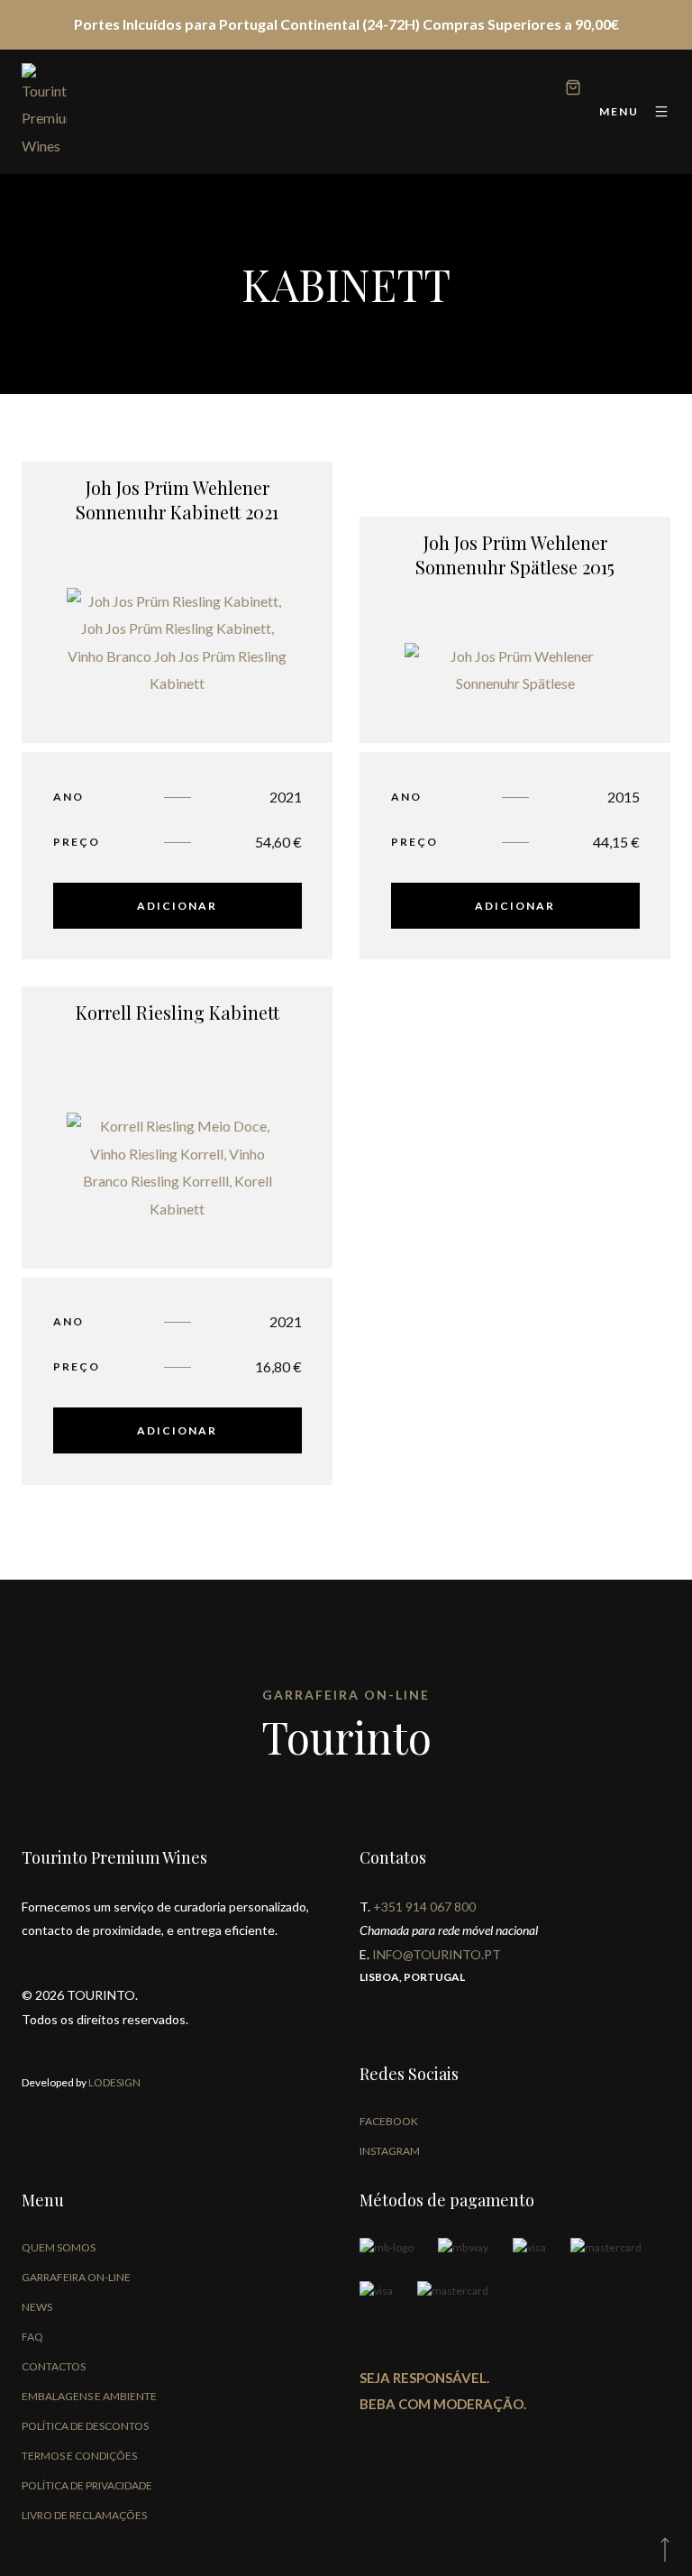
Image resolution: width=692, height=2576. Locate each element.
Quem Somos (59, 2247)
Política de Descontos (85, 2426)
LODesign (114, 2082)
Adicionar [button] (177, 906)
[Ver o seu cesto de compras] (573, 90)
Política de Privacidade (87, 2485)
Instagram (390, 2151)
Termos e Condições (79, 2456)
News (37, 2307)
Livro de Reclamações (84, 2515)
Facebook (389, 2121)
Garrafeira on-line (76, 2277)
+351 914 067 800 (424, 1907)
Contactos (54, 2366)
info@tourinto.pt (437, 1954)
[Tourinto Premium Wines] (44, 112)
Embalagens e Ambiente (89, 2396)
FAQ (32, 2337)
